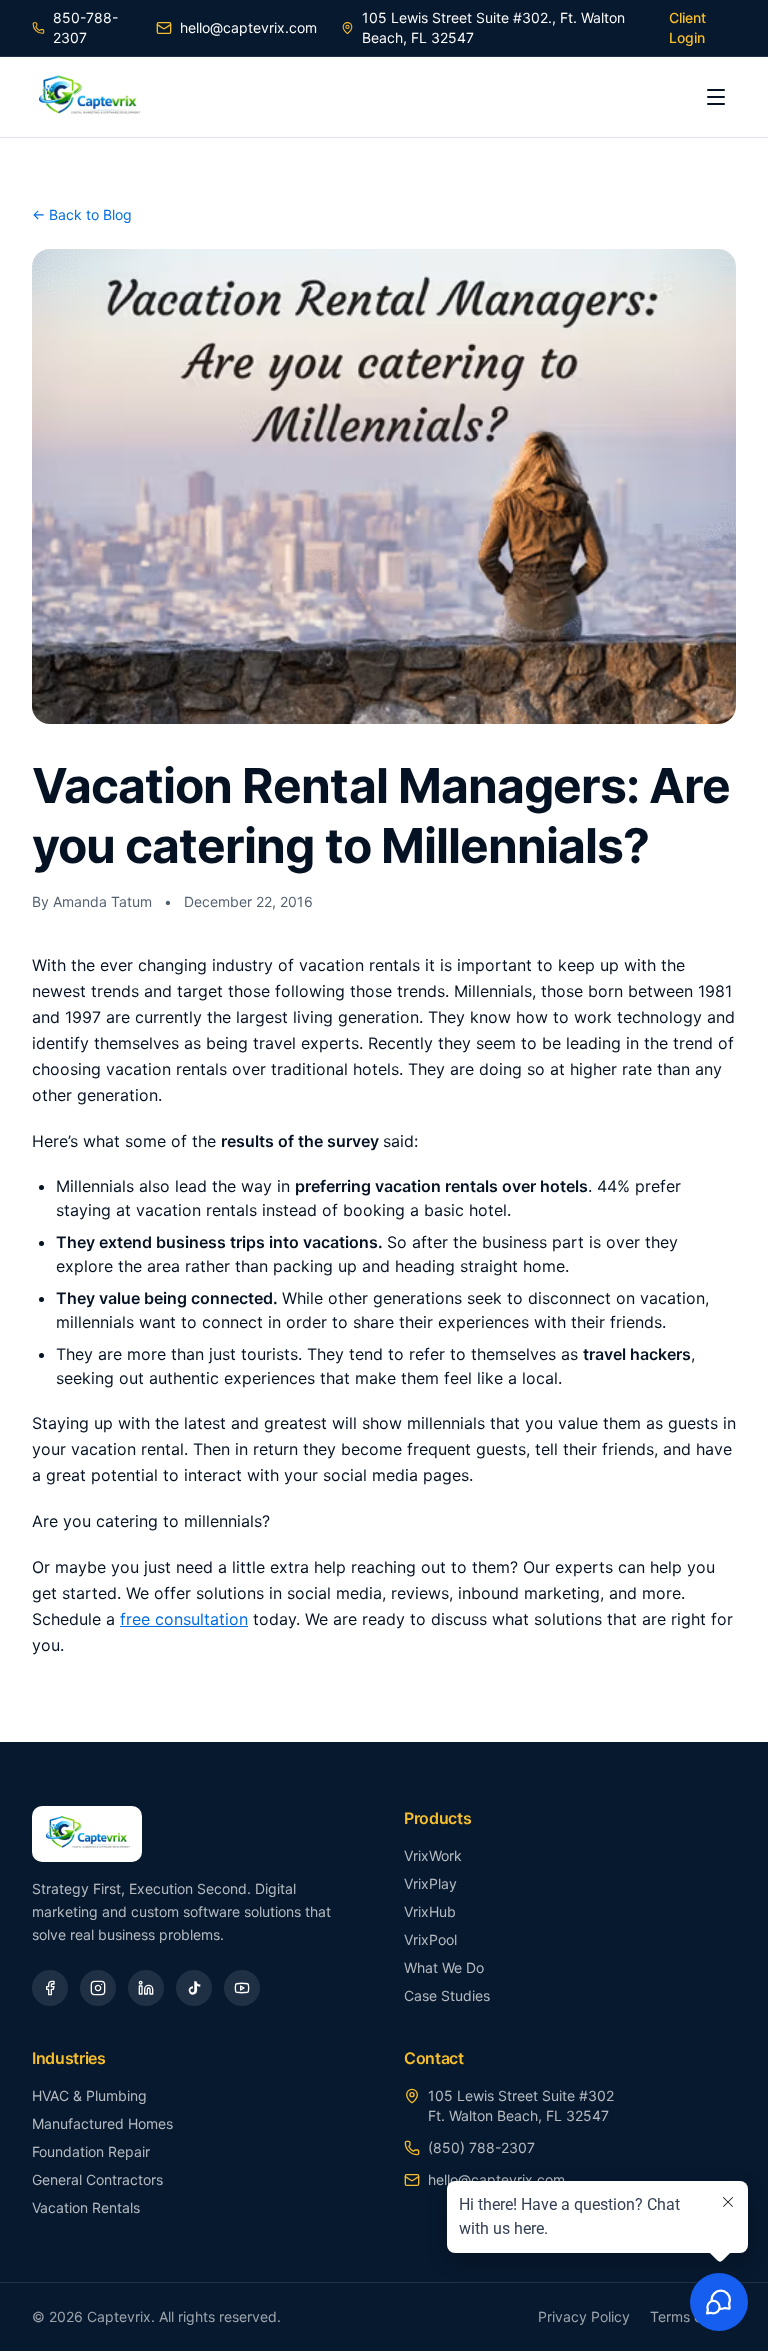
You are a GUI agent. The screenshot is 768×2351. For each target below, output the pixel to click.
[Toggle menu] (716, 97)
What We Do (444, 1967)
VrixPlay (430, 1883)
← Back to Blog (82, 214)
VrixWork (433, 1855)
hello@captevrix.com (248, 27)
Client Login (687, 27)
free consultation (184, 1619)
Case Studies (447, 1995)
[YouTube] (242, 1988)
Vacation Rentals (86, 2207)
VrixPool (430, 1939)
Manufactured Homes (102, 2123)
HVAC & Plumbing (89, 2095)
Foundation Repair (91, 2151)
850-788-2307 (85, 27)
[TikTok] (194, 1988)
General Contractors (97, 2179)
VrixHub (430, 1911)
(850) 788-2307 (481, 2147)
